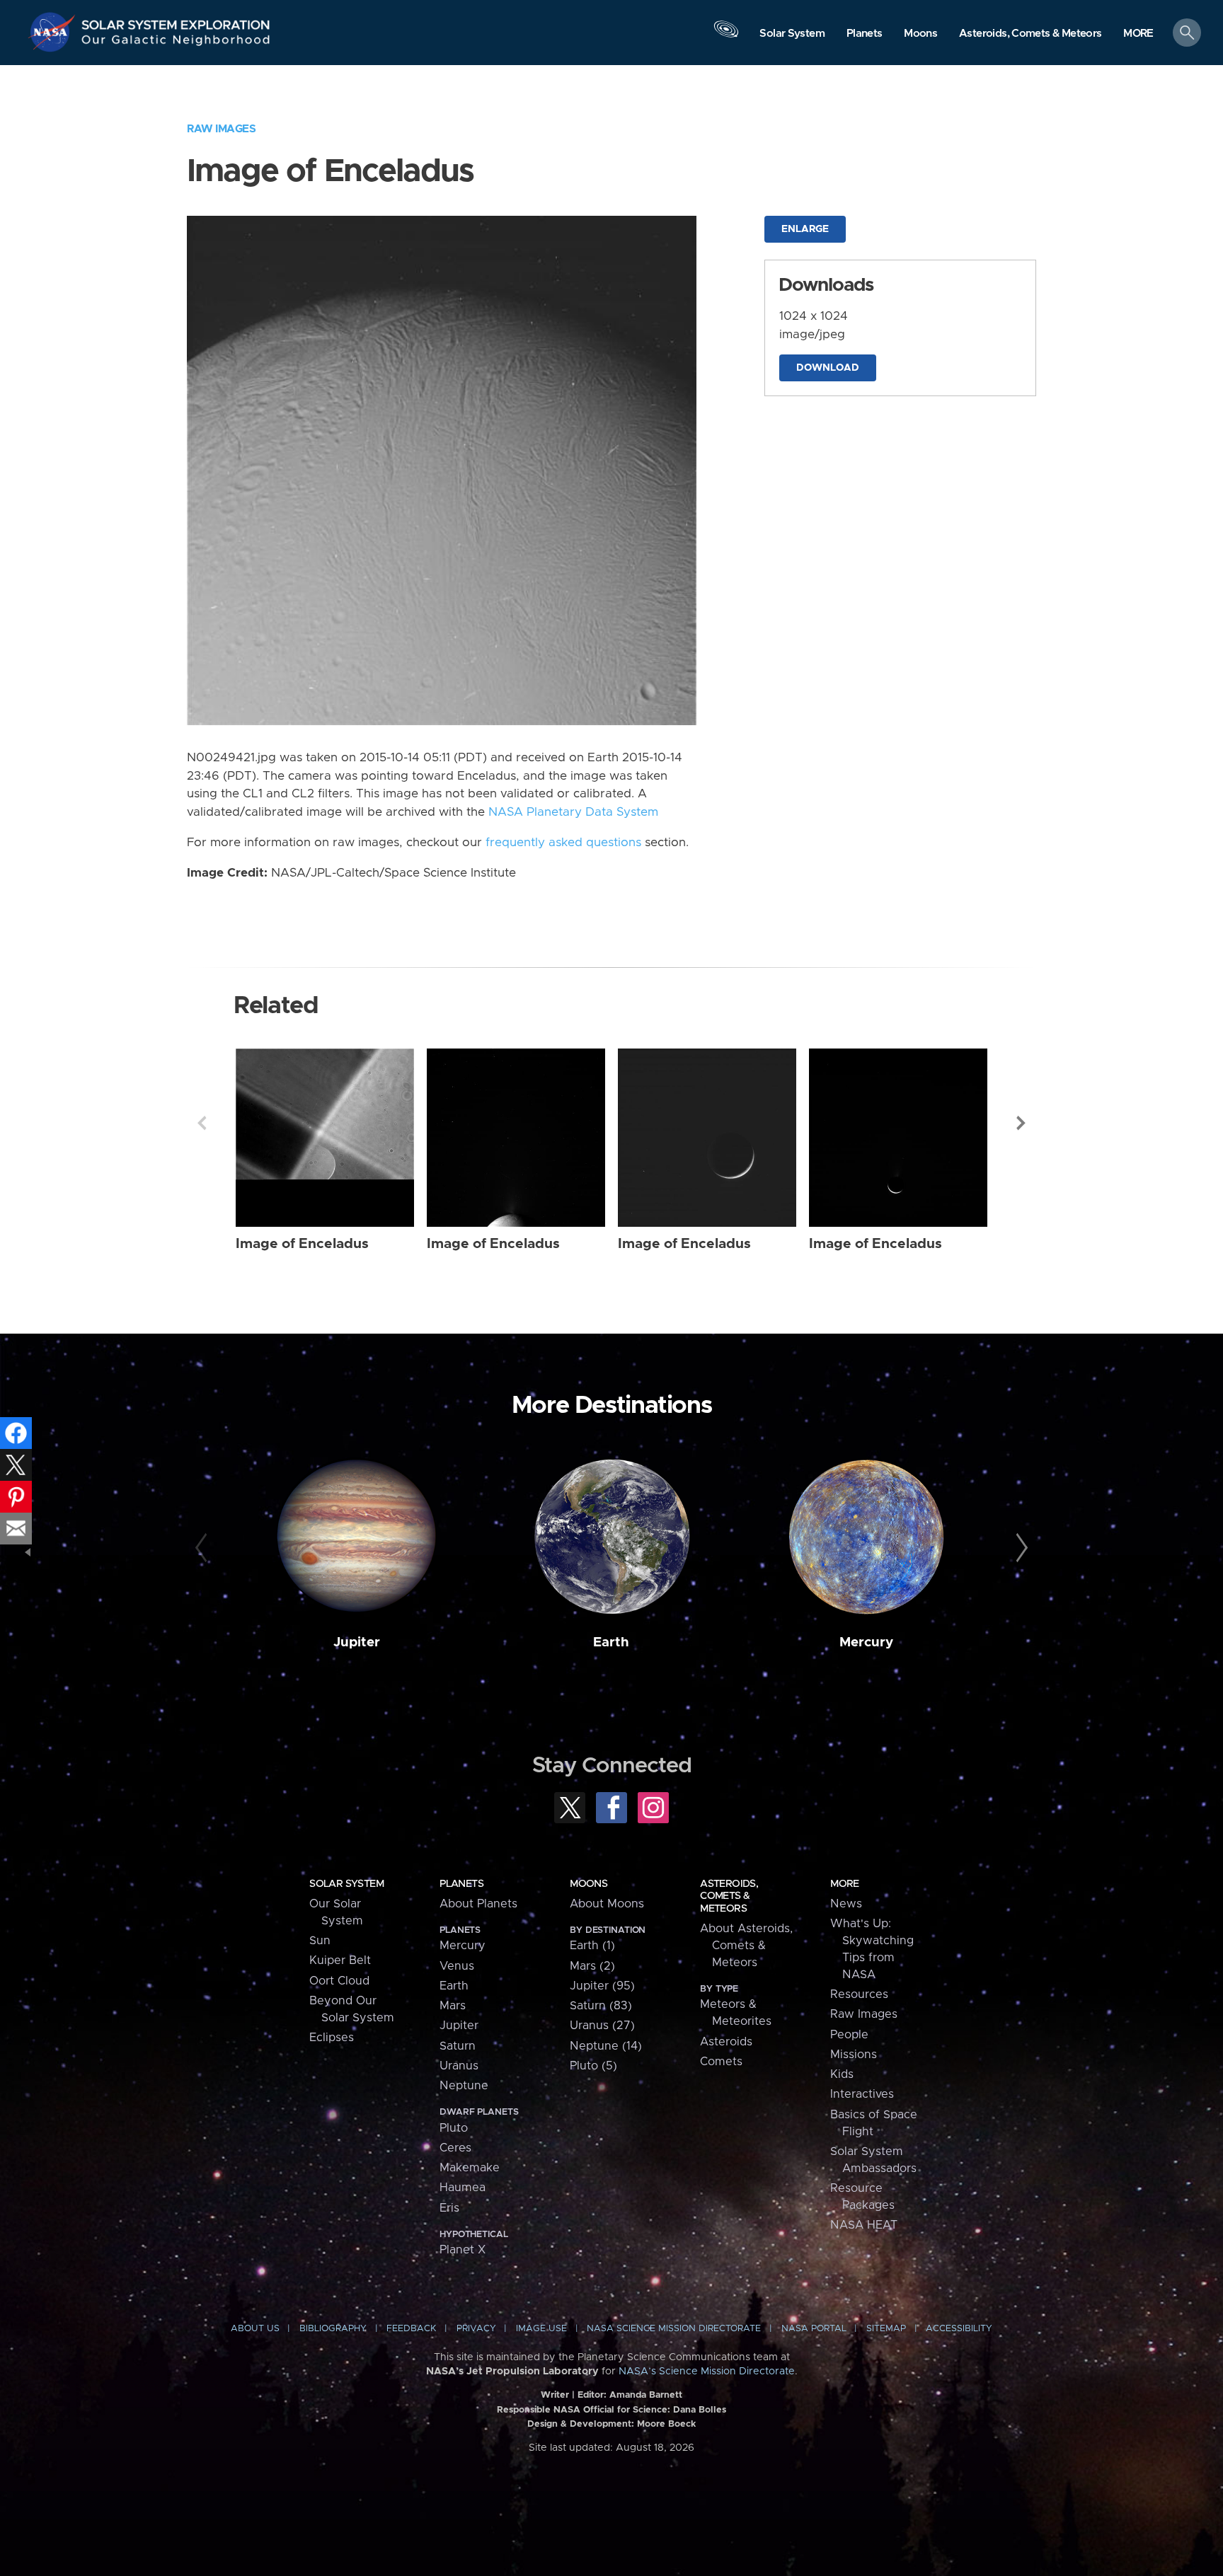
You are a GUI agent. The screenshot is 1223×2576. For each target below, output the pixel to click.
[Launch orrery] (726, 36)
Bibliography (333, 2329)
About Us (255, 2329)
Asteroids (726, 2042)
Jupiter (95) (602, 1986)
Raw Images (221, 129)
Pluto (454, 2128)
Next (1021, 1123)
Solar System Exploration (176, 21)
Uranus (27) (602, 2026)
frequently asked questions (563, 843)
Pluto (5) (593, 2066)
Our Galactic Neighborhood (176, 43)
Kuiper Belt (340, 1960)
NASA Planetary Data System (573, 812)
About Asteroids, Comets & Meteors (746, 1946)
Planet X (463, 2250)
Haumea (463, 2188)
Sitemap (886, 2329)
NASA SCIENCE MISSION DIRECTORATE (674, 2329)
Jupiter (357, 1642)
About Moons (607, 1904)
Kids (842, 2074)
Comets (721, 2062)
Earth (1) (592, 1946)
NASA (54, 32)
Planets (461, 1884)
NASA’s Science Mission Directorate (707, 2372)
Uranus (459, 2066)
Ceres (455, 2148)
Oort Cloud (339, 1981)
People (849, 2035)
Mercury (866, 1642)
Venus (457, 1966)
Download (828, 368)
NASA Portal (814, 2329)
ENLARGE (805, 229)
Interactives (862, 2094)
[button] (1138, 34)
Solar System (346, 1884)
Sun (320, 1941)
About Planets (478, 1904)
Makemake (470, 2168)
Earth (611, 1642)
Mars (453, 2006)
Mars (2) (592, 1966)
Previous (202, 1123)
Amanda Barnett (646, 2395)
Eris (449, 2208)
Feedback (411, 2329)
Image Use (541, 2329)
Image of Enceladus (302, 1244)
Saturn (458, 2046)
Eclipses (332, 2038)
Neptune (464, 2086)
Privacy (476, 2329)
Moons (588, 1884)
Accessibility (959, 2329)
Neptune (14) (606, 2046)
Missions (854, 2055)
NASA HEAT (864, 2225)
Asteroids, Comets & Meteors (729, 1896)
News (846, 1904)
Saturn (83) (601, 2006)
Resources (859, 1994)
